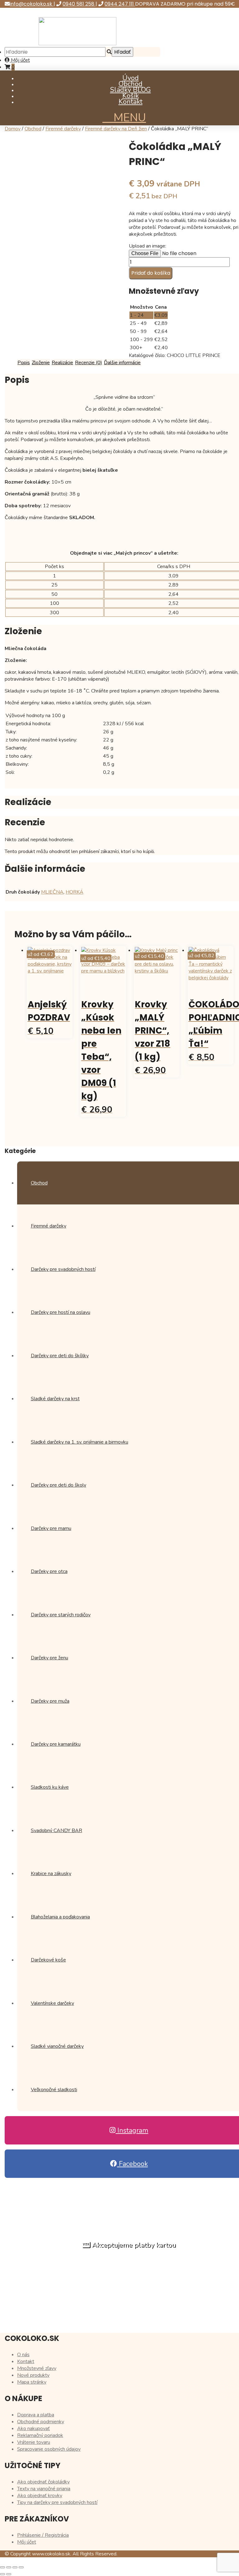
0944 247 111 (120, 4)
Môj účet (20, 60)
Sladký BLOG (131, 90)
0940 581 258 (79, 4)
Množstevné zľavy (37, 2368)
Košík (131, 96)
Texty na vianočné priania (44, 2489)
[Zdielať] (15, 2567)
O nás (23, 2355)
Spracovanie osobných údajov (49, 2449)
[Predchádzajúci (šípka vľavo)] (2, 2574)
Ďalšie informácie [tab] (122, 363)
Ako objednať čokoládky (43, 2482)
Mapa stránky (32, 2382)
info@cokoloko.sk (32, 4)
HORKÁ (75, 892)
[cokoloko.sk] (77, 44)
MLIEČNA (52, 892)
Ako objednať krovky (40, 2496)
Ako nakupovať (33, 2429)
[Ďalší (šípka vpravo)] (9, 2574)
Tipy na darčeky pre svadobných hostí (57, 2502)
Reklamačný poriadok (40, 2435)
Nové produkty (33, 2375)
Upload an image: (148, 246)
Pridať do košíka (151, 273)
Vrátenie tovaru (34, 2442)
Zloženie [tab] (41, 363)
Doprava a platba (36, 2415)
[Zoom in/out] (2, 2567)
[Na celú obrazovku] (9, 2567)
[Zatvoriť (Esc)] (21, 2567)
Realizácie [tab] (62, 363)
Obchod (131, 84)
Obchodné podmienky (41, 2422)
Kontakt (131, 102)
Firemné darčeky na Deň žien (116, 129)
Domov (13, 129)
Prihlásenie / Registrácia (43, 2535)
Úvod (131, 78)
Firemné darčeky (63, 129)
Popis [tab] (24, 363)
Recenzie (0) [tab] (89, 363)
